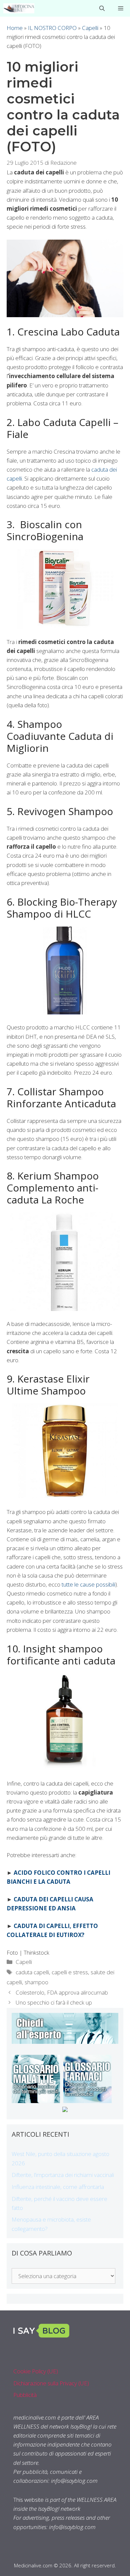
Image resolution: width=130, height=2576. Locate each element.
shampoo (36, 1982)
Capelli (90, 28)
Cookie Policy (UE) (36, 2371)
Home (15, 28)
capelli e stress (70, 1972)
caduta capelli (32, 1972)
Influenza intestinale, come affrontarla (58, 2187)
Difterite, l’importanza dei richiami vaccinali (63, 2175)
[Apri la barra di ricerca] (102, 8)
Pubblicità (25, 2395)
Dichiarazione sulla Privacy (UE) (51, 2383)
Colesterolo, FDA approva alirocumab (62, 1992)
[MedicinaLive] (19, 8)
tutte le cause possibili (88, 1584)
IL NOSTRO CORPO (52, 28)
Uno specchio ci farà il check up (54, 2002)
